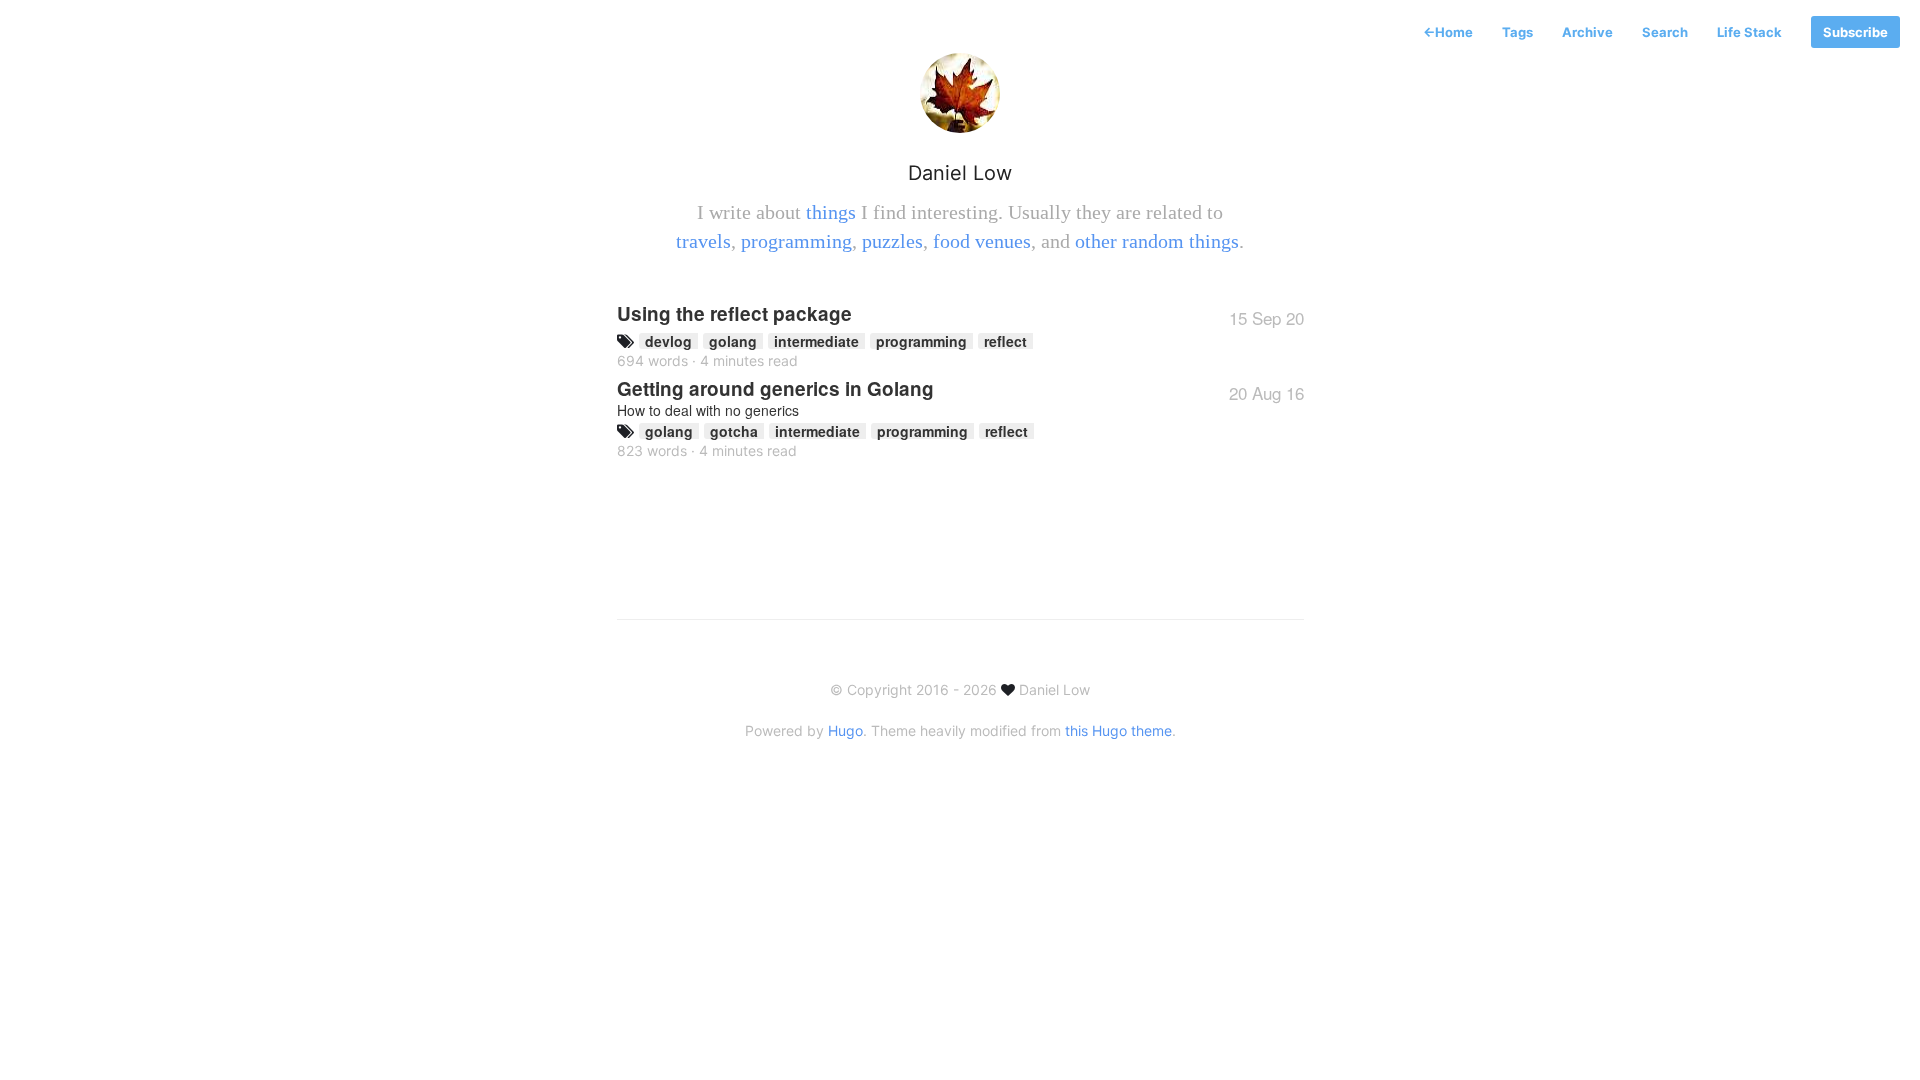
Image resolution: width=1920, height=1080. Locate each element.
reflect (1005, 341)
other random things (1157, 241)
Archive (1587, 32)
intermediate (816, 341)
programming (796, 241)
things (831, 212)
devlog (668, 341)
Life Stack (1749, 32)
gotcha (734, 431)
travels (703, 241)
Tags (1517, 32)
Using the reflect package (734, 313)
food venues (982, 241)
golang (733, 341)
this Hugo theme (1118, 730)
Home (1448, 32)
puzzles (892, 241)
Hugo (845, 730)
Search (1665, 32)
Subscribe (1855, 32)
